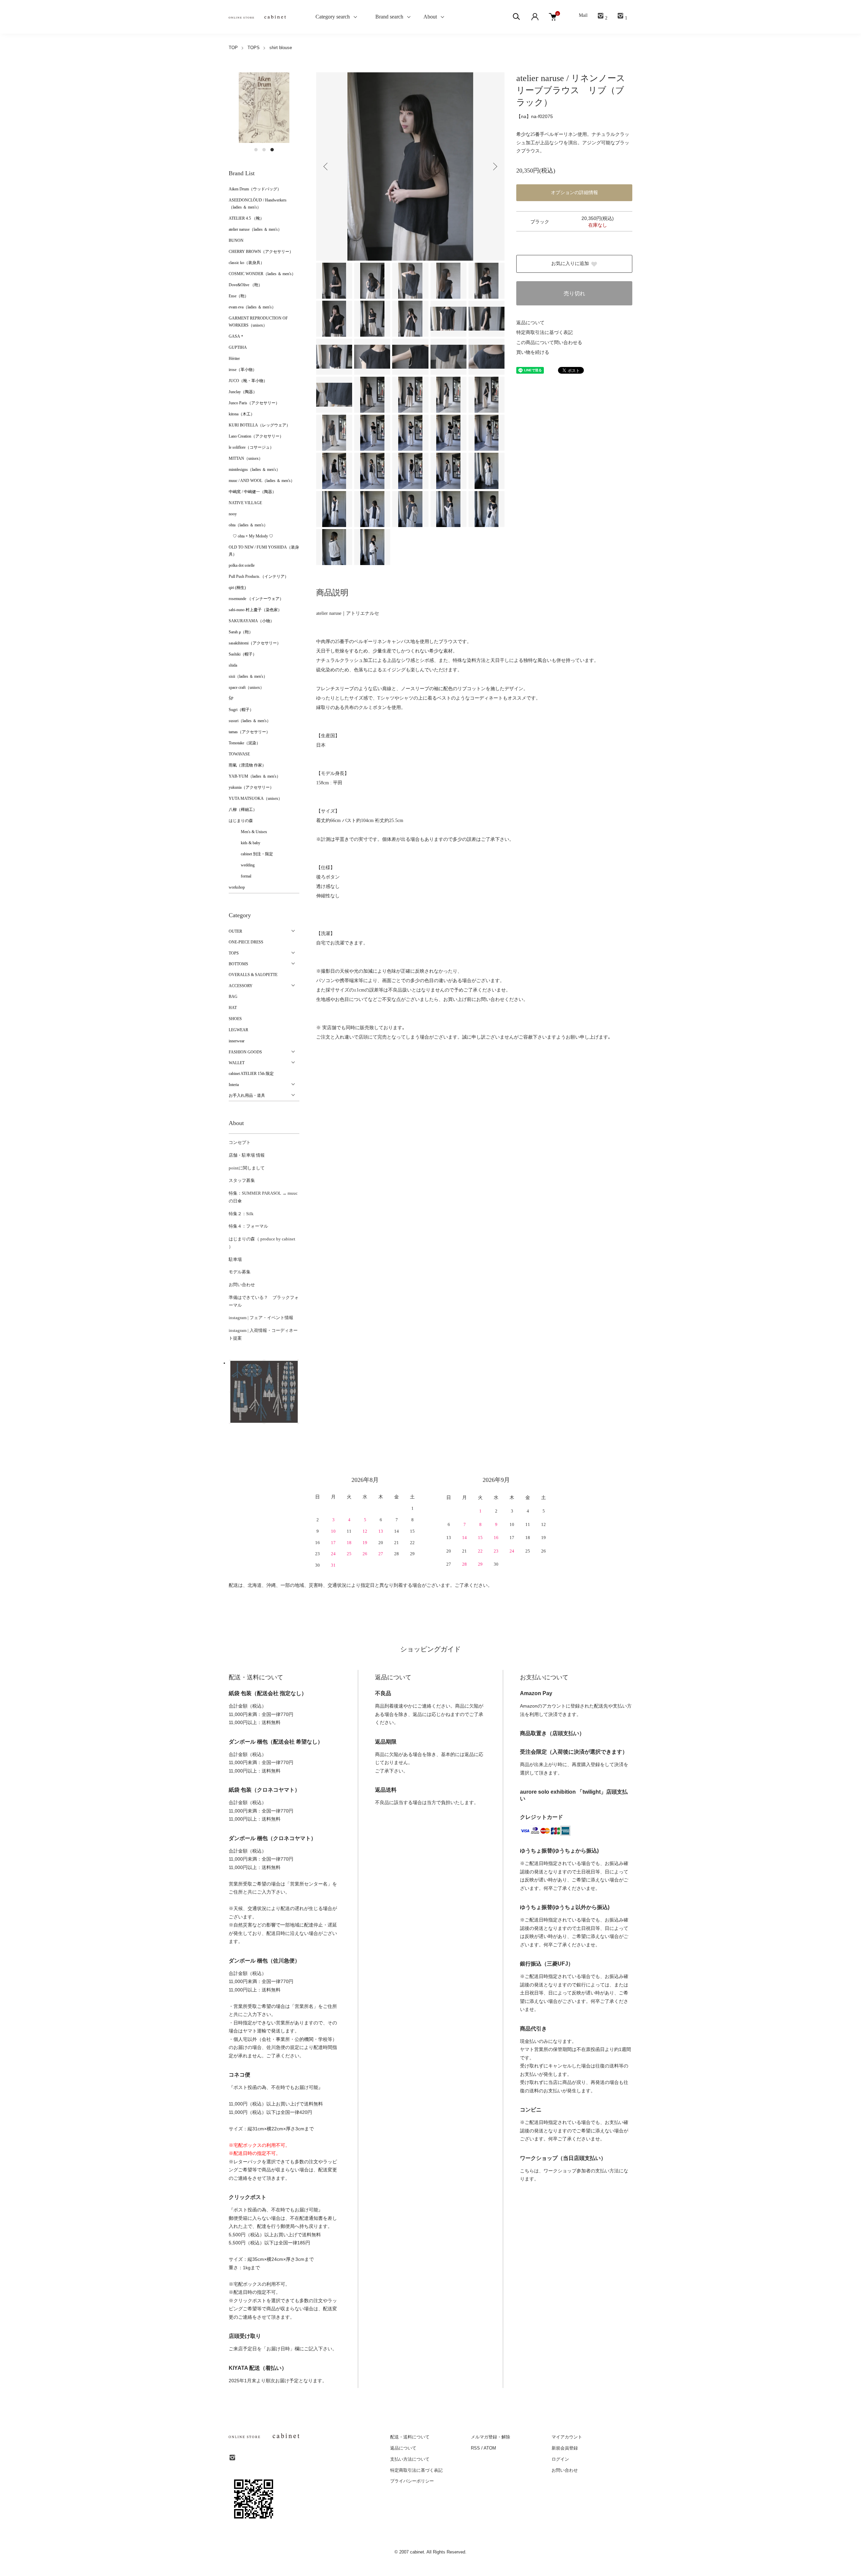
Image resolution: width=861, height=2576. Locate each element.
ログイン (560, 2459)
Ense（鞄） (239, 296)
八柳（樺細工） (243, 810)
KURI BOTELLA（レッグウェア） (259, 425)
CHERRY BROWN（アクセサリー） (261, 252)
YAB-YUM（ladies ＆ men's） (255, 776)
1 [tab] (256, 150)
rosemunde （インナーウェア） (256, 599)
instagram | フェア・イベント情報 (261, 1318)
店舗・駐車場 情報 (247, 1155)
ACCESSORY (241, 986)
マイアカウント (567, 2437)
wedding (242, 865)
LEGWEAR (238, 1030)
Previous (326, 166)
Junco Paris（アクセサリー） (254, 403)
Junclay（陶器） (243, 392)
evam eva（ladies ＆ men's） (252, 307)
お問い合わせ (242, 1285)
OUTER (235, 931)
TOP (233, 48)
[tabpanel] (264, 108)
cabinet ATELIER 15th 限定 (251, 1074)
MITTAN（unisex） (246, 458)
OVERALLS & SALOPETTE (253, 975)
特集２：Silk (241, 1214)
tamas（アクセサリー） (249, 732)
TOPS (254, 48)
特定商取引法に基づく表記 (545, 332)
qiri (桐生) (237, 588)
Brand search (387, 17)
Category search (325, 17)
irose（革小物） (243, 370)
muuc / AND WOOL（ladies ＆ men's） (262, 481)
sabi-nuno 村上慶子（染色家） (255, 610)
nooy (233, 514)
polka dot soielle (242, 565)
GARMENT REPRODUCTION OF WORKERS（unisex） (258, 322)
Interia (234, 1085)
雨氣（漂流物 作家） (247, 765)
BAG (233, 997)
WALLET (237, 1063)
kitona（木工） (242, 414)
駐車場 (235, 1259)
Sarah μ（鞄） (241, 632)
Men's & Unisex (248, 832)
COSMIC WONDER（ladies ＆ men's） (262, 274)
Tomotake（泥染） (245, 743)
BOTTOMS (238, 964)
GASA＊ (236, 336)
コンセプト (240, 1142)
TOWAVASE (239, 754)
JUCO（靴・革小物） (248, 381)
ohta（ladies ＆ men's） (248, 525)
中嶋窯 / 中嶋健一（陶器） (252, 492)
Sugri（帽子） (241, 710)
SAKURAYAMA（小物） (251, 621)
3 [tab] (272, 150)
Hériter (234, 359)
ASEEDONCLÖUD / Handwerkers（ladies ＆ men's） (258, 204)
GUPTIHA (238, 347)
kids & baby (245, 843)
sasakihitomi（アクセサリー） (255, 643)
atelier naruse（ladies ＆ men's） (255, 229)
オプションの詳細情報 (574, 193)
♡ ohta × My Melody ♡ (251, 536)
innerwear (237, 1041)
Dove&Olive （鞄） (246, 285)
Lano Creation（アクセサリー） (256, 436)
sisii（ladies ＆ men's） (248, 676)
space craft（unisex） (246, 687)
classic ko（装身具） (247, 263)
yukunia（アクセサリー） (251, 787)
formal (240, 876)
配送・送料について (410, 2437)
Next (494, 166)
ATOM (490, 2448)
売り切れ (574, 293)
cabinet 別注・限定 (251, 854)
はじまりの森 (241, 821)
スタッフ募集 (242, 1180)
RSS (475, 2448)
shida (233, 665)
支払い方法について (410, 2459)
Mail (583, 15)
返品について (530, 323)
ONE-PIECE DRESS (246, 942)
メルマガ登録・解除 (491, 2437)
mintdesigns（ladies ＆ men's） (254, 470)
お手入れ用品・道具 (247, 1095)
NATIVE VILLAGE (245, 503)
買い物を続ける (533, 352)
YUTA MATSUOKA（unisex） (255, 798)
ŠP (231, 699)
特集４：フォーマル (248, 1226)
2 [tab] (264, 150)
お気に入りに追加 (570, 264)
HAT (233, 1008)
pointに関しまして (247, 1168)
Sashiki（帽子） (243, 654)
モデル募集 (240, 1272)
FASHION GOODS (245, 1052)
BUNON (236, 240)
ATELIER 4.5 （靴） (246, 218)
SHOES (235, 1019)
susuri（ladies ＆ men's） (250, 721)
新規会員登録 (565, 2448)
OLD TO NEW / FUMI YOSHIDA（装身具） (264, 551)
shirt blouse (281, 48)
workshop (237, 887)
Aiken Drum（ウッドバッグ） (255, 189)
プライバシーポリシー (412, 2481)
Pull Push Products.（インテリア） (259, 576)
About (430, 17)
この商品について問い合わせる (549, 343)
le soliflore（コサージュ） (251, 447)
